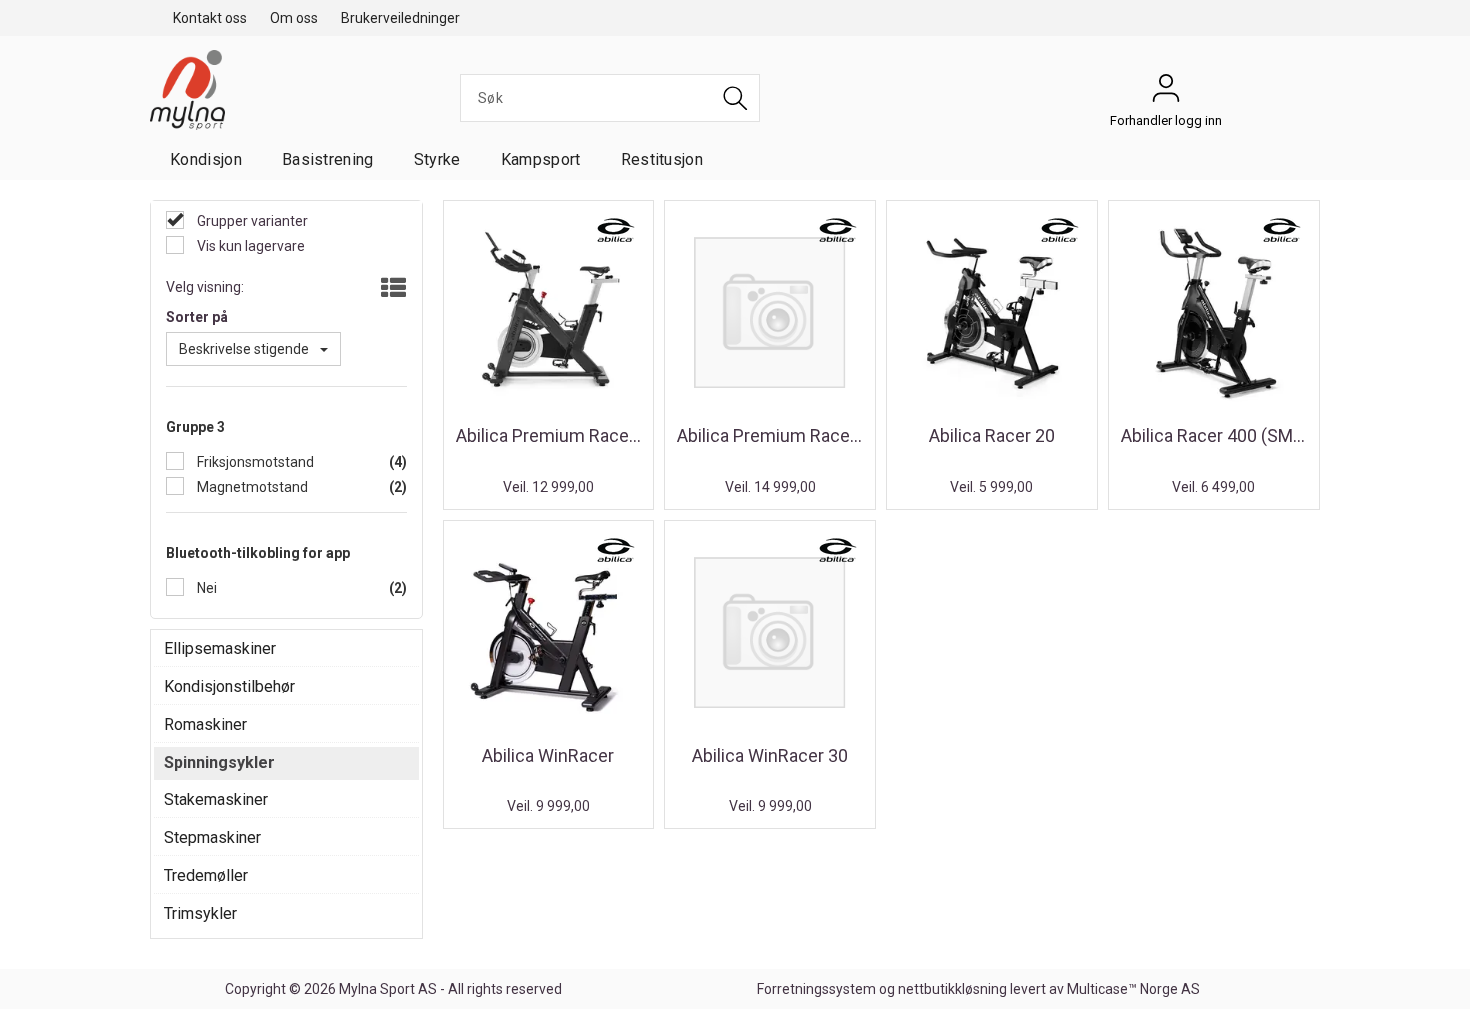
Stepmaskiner (212, 837)
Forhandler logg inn (1166, 93)
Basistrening (328, 159)
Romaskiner (205, 724)
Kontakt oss (210, 18)
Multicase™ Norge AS (1133, 989)
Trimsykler (200, 913)
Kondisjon (206, 159)
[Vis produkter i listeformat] (391, 289)
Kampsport (541, 159)
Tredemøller (206, 875)
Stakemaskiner (216, 799)
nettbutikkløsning (952, 989)
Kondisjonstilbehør (229, 686)
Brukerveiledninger (400, 18)
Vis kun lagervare (249, 246)
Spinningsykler (219, 762)
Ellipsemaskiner (220, 648)
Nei (205, 588)
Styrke (437, 159)
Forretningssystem (816, 989)
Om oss (294, 18)
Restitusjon (662, 159)
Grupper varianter (251, 221)
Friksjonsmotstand (254, 462)
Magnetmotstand (251, 487)
